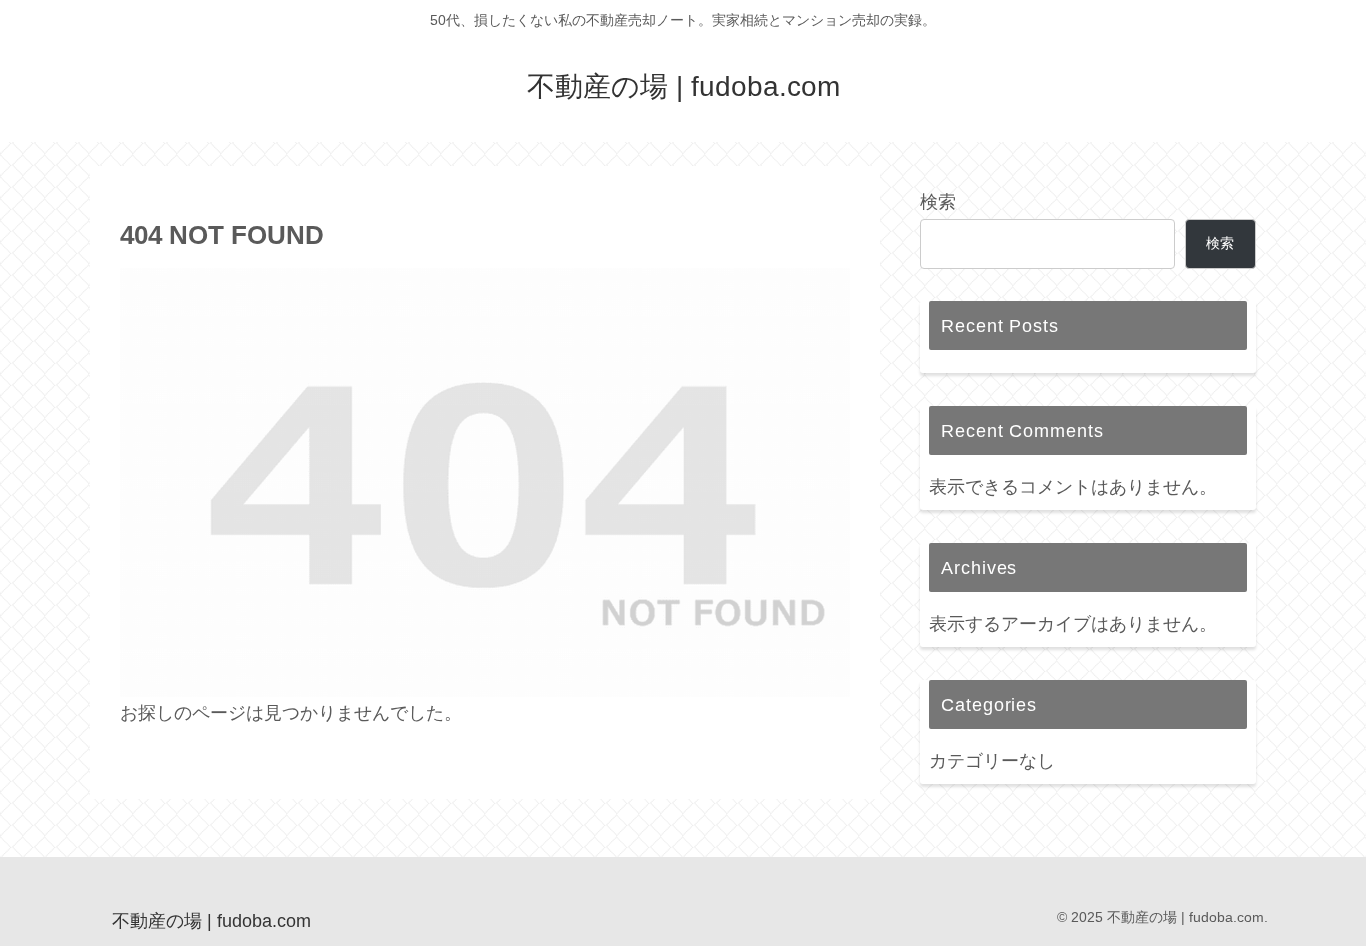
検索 (938, 202)
